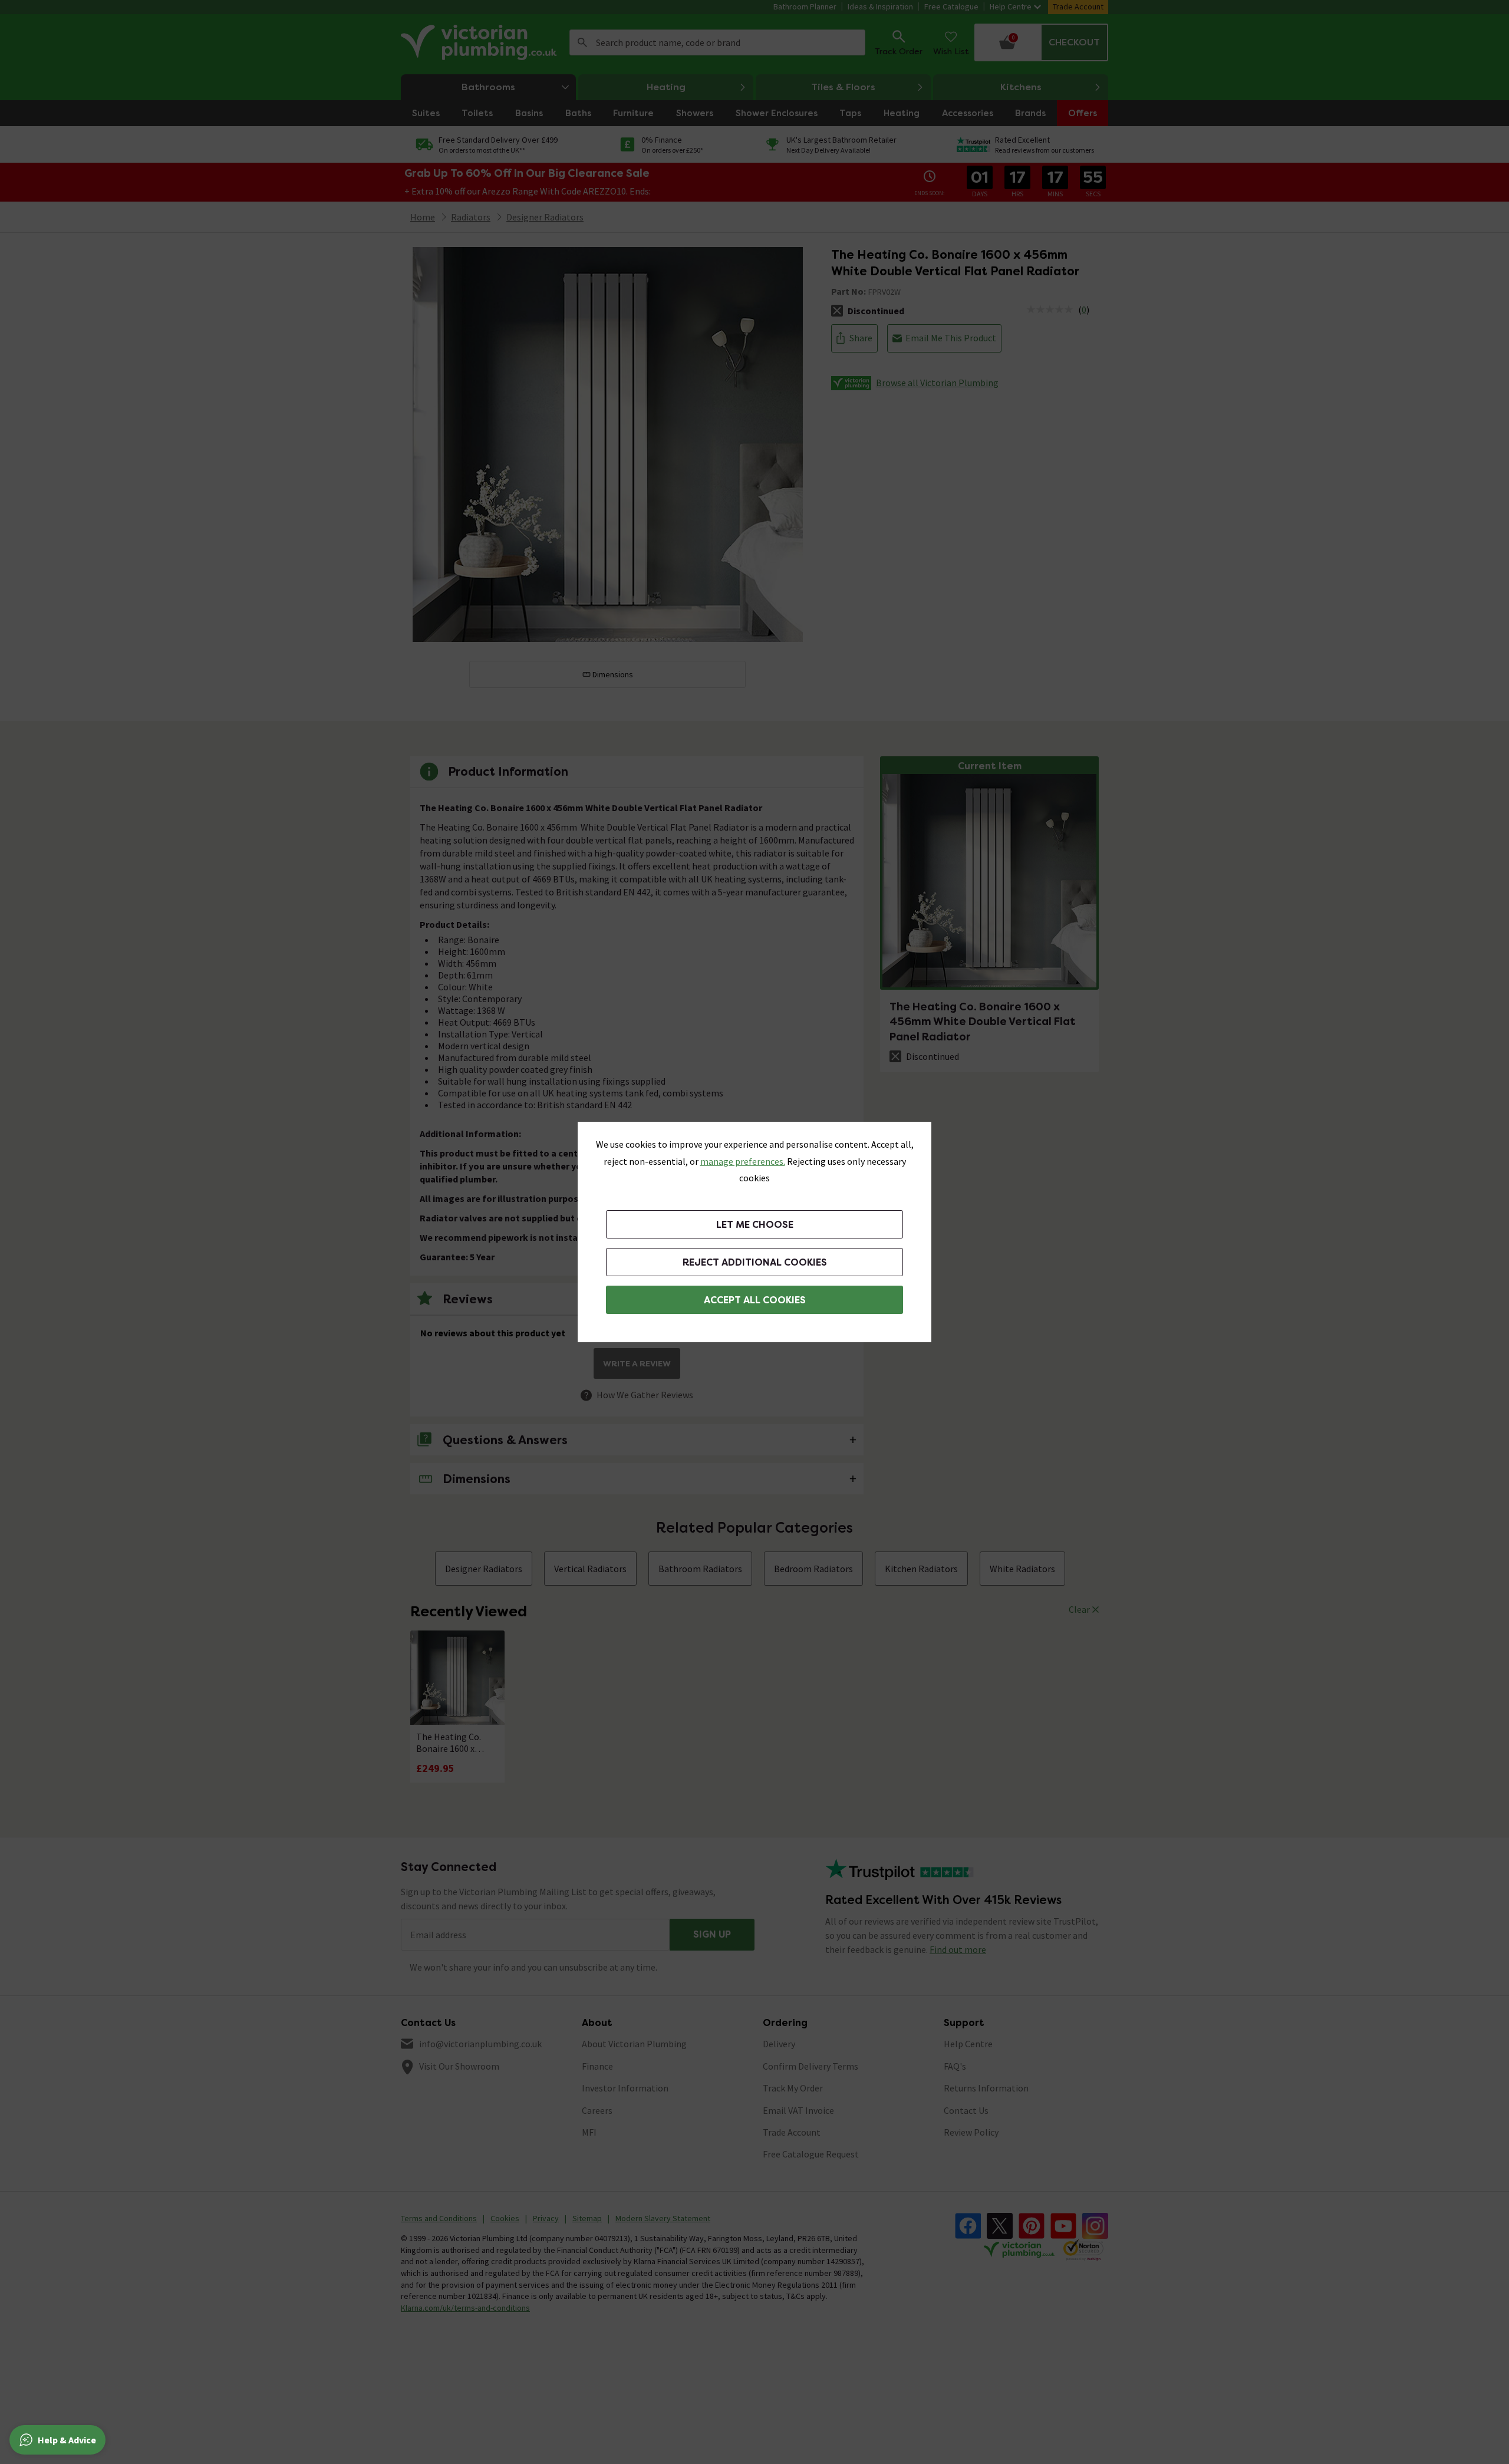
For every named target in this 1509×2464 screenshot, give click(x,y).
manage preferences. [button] (743, 1161)
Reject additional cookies (755, 1262)
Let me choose (755, 1225)
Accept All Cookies (755, 1300)
